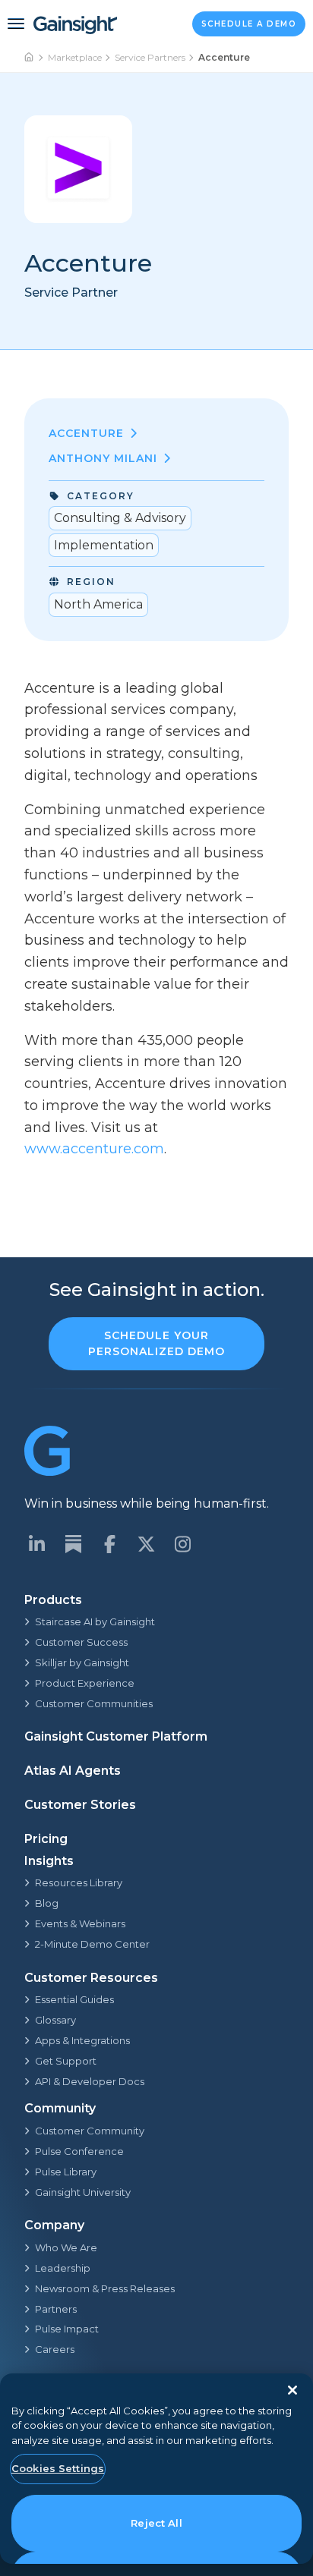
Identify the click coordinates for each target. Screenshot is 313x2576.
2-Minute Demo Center (92, 1944)
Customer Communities (94, 1703)
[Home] (30, 58)
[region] (156, 2469)
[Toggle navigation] (16, 24)
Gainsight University (83, 2192)
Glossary (55, 2020)
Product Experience (85, 1683)
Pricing (46, 1839)
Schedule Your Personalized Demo (156, 1343)
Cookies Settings (58, 2468)
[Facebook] (109, 1544)
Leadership (63, 2268)
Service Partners (150, 57)
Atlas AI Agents (73, 1771)
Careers (55, 2349)
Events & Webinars (80, 1923)
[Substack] (73, 1544)
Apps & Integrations (82, 2040)
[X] (146, 1544)
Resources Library (79, 1882)
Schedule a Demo (249, 24)
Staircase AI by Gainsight (95, 1621)
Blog (47, 1903)
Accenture (86, 433)
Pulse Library (66, 2172)
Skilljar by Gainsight (82, 1662)
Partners (56, 2309)
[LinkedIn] (36, 1544)
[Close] (292, 2390)
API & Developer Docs (90, 2081)
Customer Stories (80, 1805)
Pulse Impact (67, 2329)
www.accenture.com (94, 1149)
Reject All (156, 2523)
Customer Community (90, 2131)
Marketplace (75, 57)
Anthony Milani (103, 458)
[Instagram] (182, 1544)
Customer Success (81, 1642)
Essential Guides (74, 1999)
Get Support (66, 2061)
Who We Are (66, 2247)
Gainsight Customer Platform (116, 1736)
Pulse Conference (79, 2151)
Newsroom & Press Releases (105, 2288)
